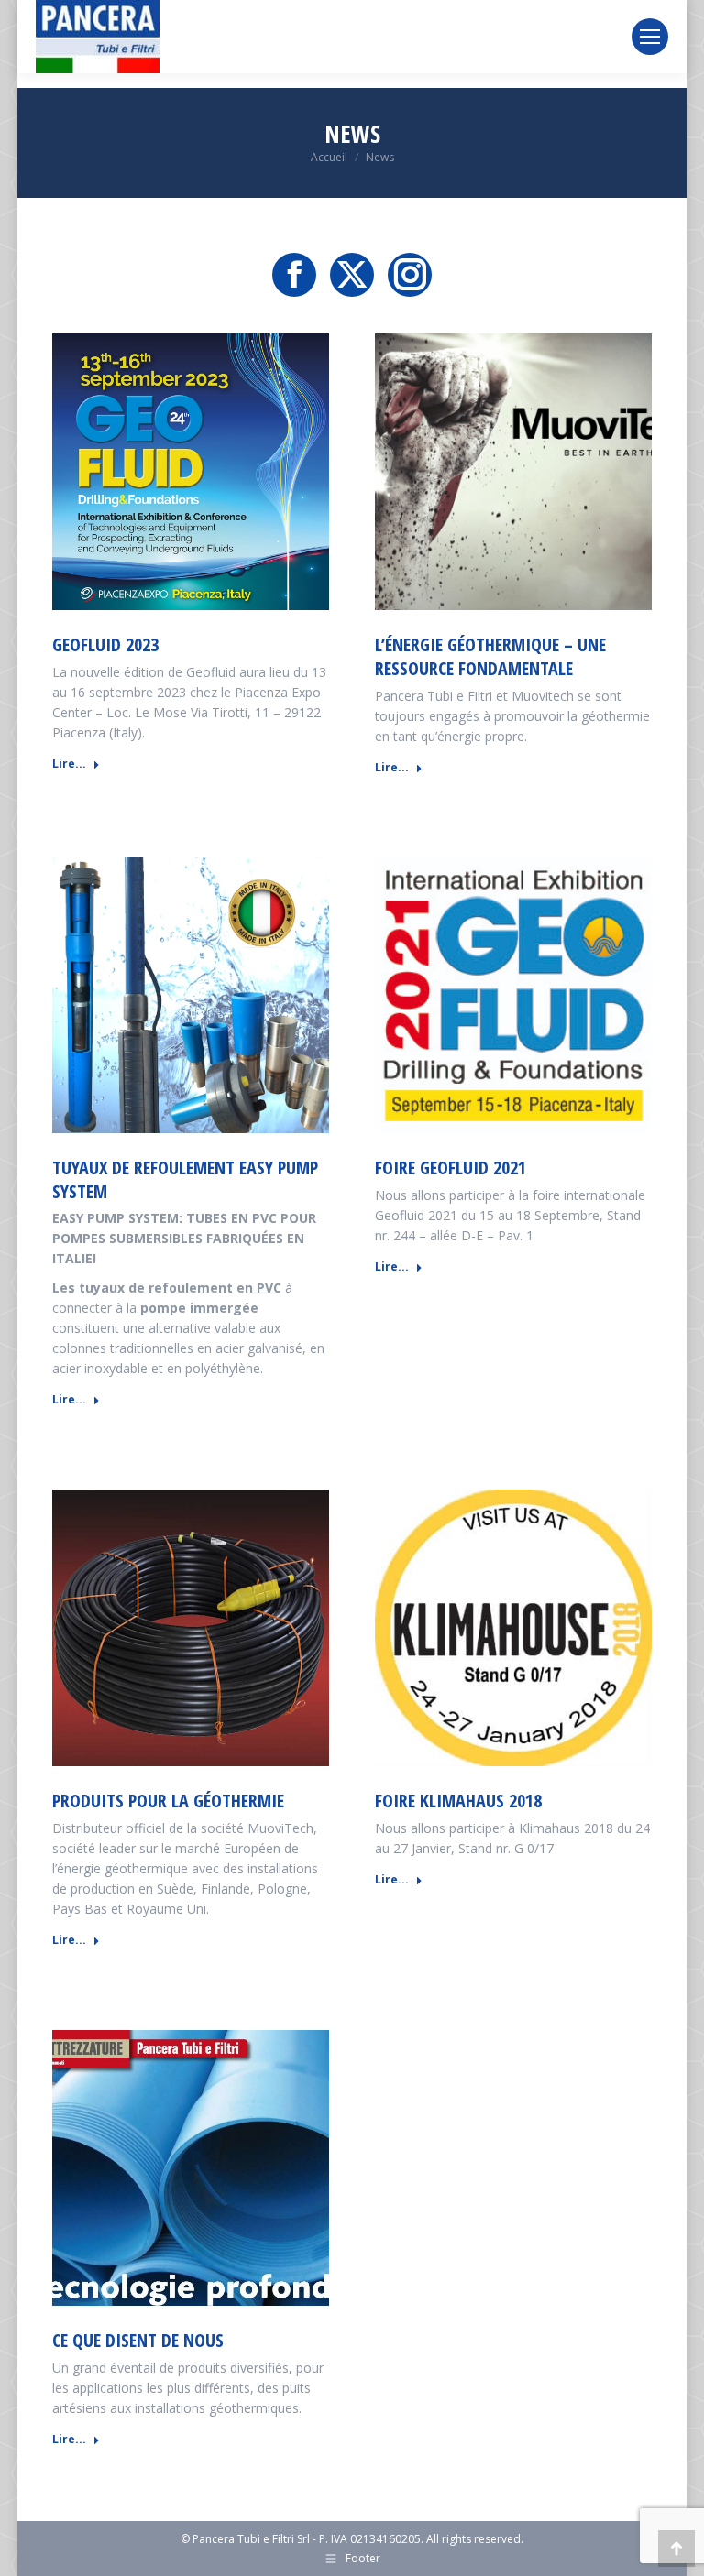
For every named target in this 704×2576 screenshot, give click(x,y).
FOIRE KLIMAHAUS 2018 (458, 1801)
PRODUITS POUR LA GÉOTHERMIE (168, 1801)
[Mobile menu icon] (650, 37)
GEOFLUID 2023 (105, 644)
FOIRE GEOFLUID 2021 (451, 1168)
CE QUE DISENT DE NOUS (138, 2340)
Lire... (69, 764)
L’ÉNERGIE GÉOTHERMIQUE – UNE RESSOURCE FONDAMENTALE (490, 656)
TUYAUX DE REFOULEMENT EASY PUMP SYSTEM (185, 1179)
